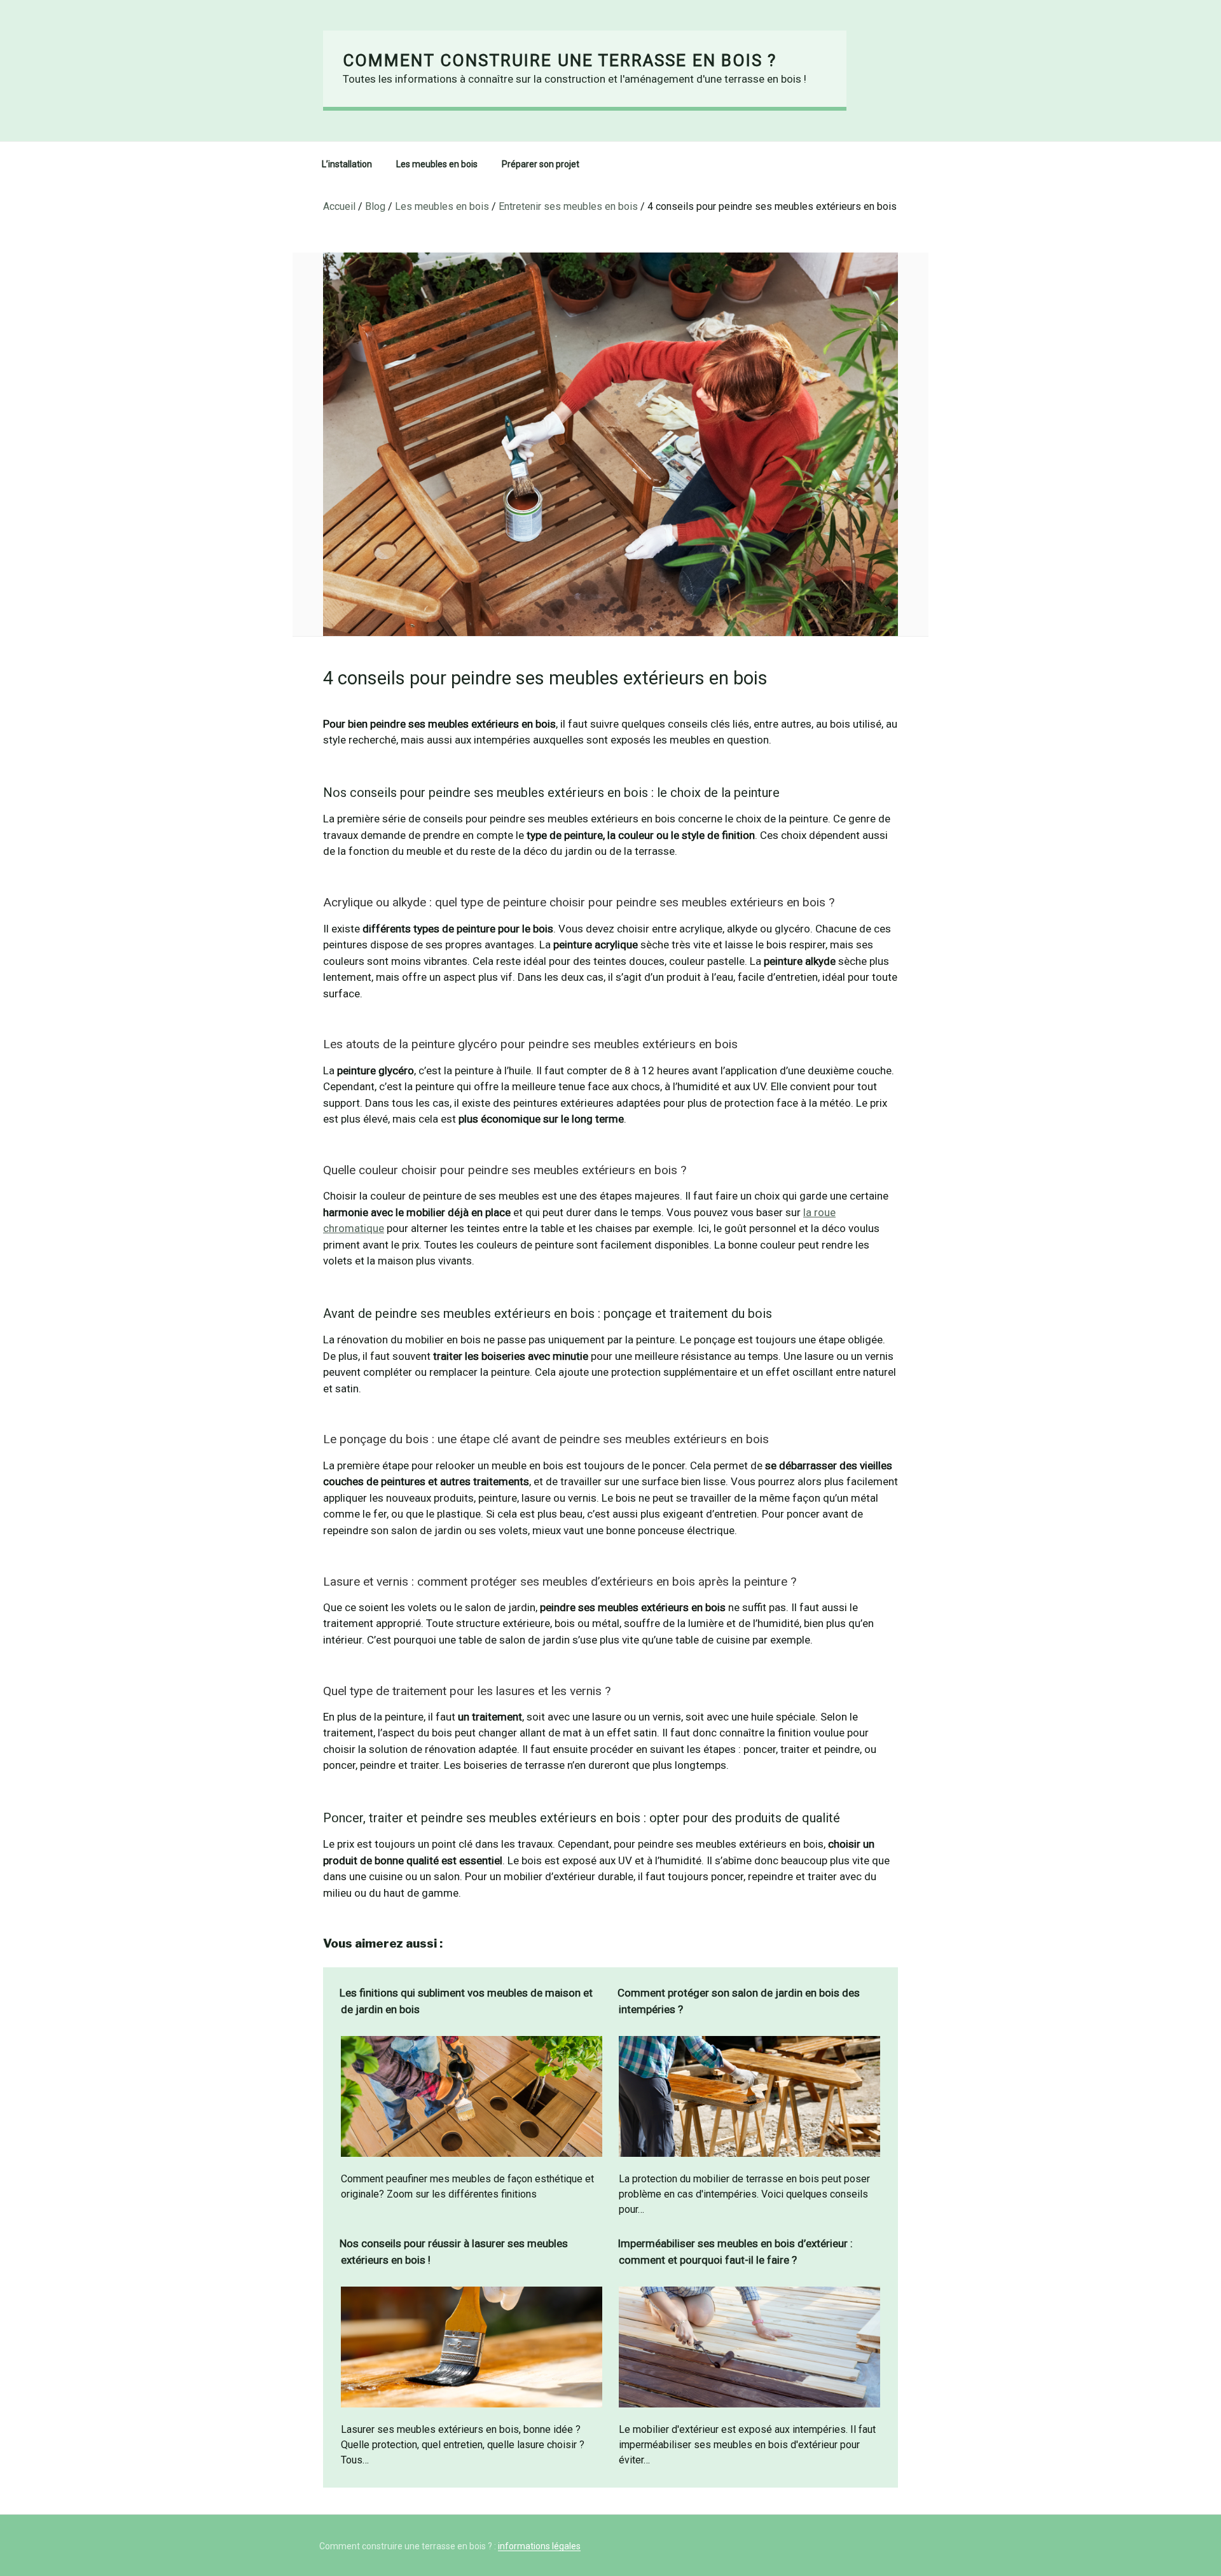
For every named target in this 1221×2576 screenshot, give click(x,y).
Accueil (339, 206)
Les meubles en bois (437, 164)
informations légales (539, 2546)
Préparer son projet (541, 164)
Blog (375, 206)
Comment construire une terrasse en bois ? (560, 60)
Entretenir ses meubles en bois (568, 206)
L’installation (347, 164)
